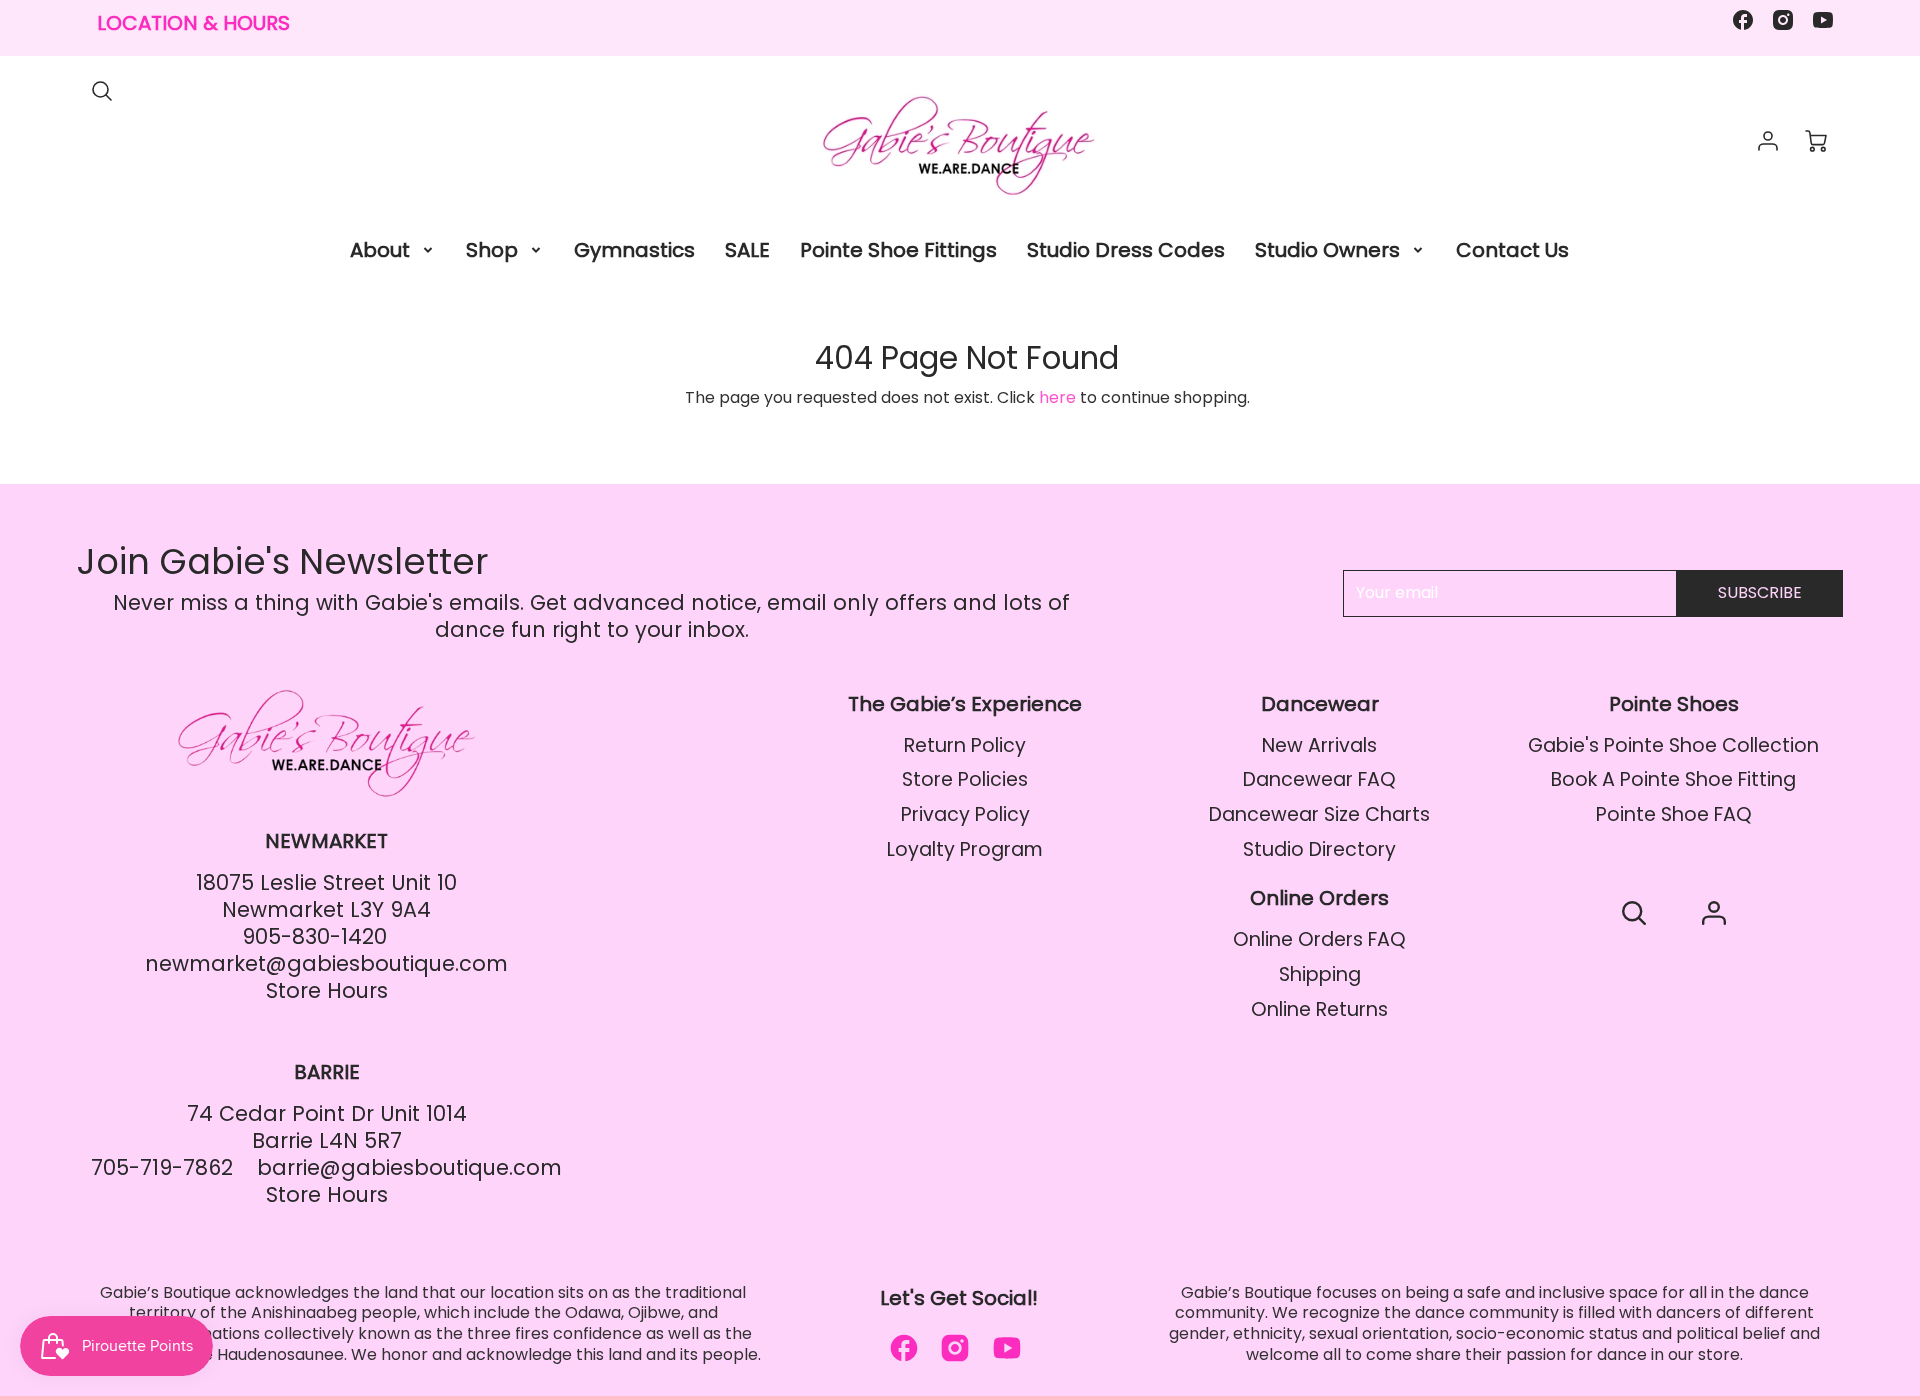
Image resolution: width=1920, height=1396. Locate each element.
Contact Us (1512, 250)
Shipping (1320, 974)
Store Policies (965, 779)
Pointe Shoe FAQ (1674, 814)
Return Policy (965, 745)
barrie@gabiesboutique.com (409, 1167)
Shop (492, 250)
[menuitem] (393, 250)
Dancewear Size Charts (1319, 814)
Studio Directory (1319, 849)
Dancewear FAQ (1319, 779)
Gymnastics (634, 250)
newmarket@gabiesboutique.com (326, 963)
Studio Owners (1327, 250)
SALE (747, 250)
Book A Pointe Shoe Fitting (1673, 779)
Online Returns (1319, 1009)
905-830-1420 (314, 936)
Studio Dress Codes (1126, 250)
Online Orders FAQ (1319, 939)
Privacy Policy (965, 814)
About (380, 250)
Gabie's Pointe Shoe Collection (1673, 745)
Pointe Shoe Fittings (898, 250)
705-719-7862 (162, 1167)
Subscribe (1760, 592)
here (1057, 397)
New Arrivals (1319, 745)
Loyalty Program (965, 849)
